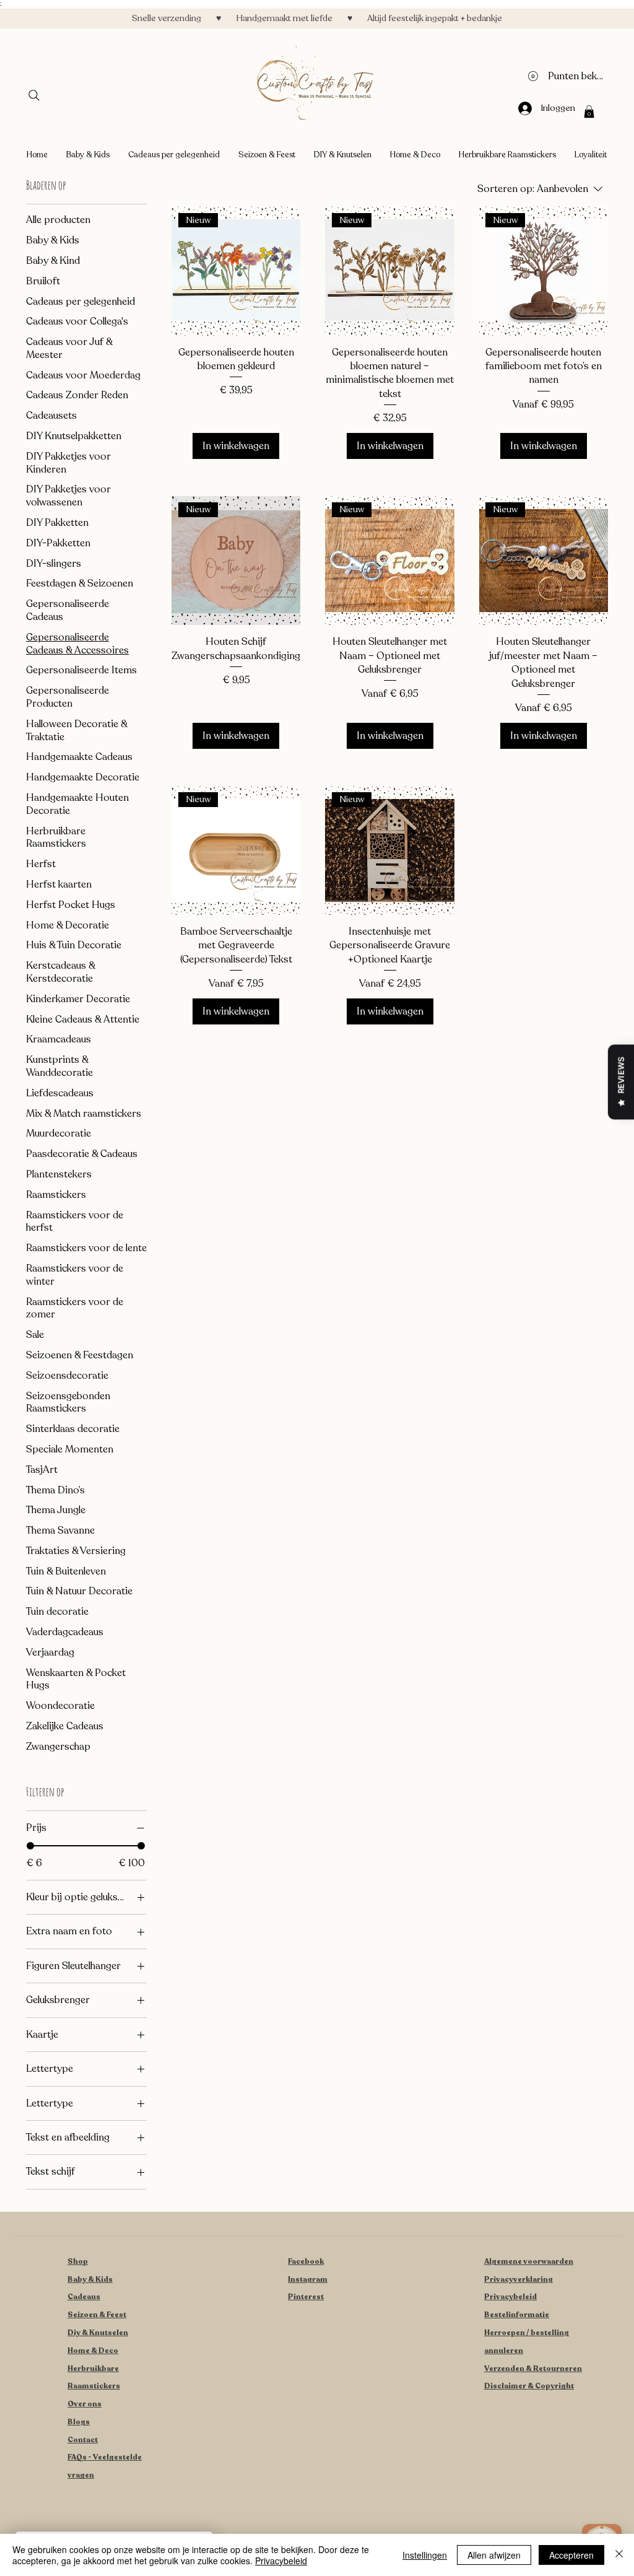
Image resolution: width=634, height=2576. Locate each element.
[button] (589, 111)
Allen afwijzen (494, 2555)
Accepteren (571, 2555)
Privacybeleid (510, 2297)
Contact (83, 2440)
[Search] (34, 95)
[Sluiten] (619, 2555)
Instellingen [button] (425, 2555)
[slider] (30, 1846)
